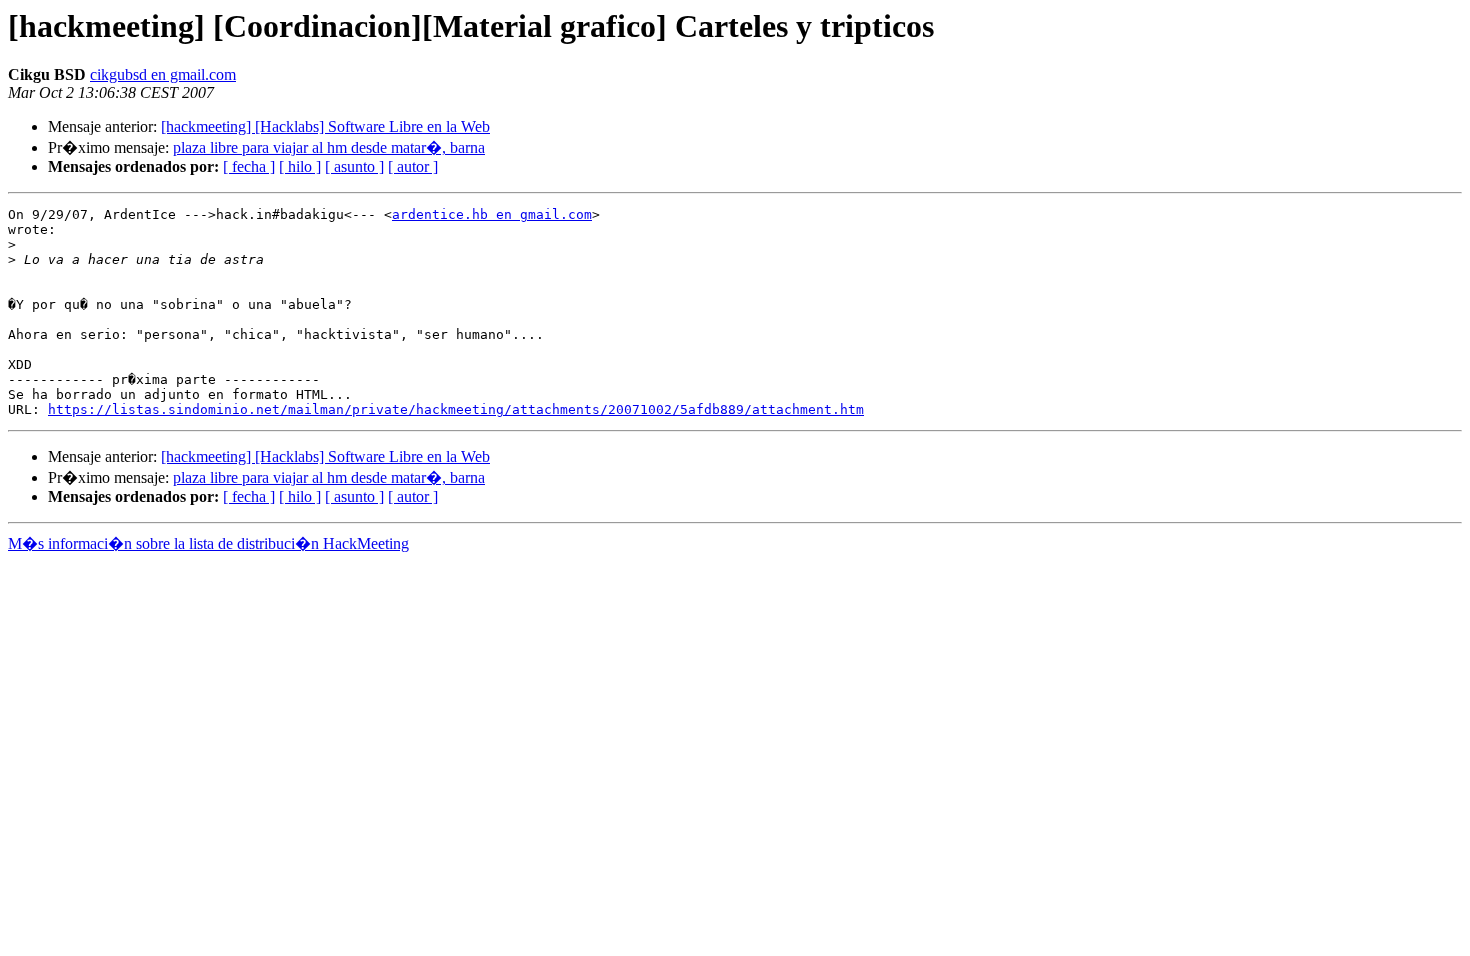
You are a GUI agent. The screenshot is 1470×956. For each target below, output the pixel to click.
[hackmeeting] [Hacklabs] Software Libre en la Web (325, 126)
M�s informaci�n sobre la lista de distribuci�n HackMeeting (208, 543)
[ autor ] (413, 166)
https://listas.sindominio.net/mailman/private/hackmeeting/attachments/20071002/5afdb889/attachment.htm (456, 409)
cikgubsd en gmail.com (163, 74)
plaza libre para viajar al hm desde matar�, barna (329, 147)
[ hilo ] (300, 166)
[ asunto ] (354, 166)
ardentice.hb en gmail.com (492, 214)
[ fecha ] (249, 166)
